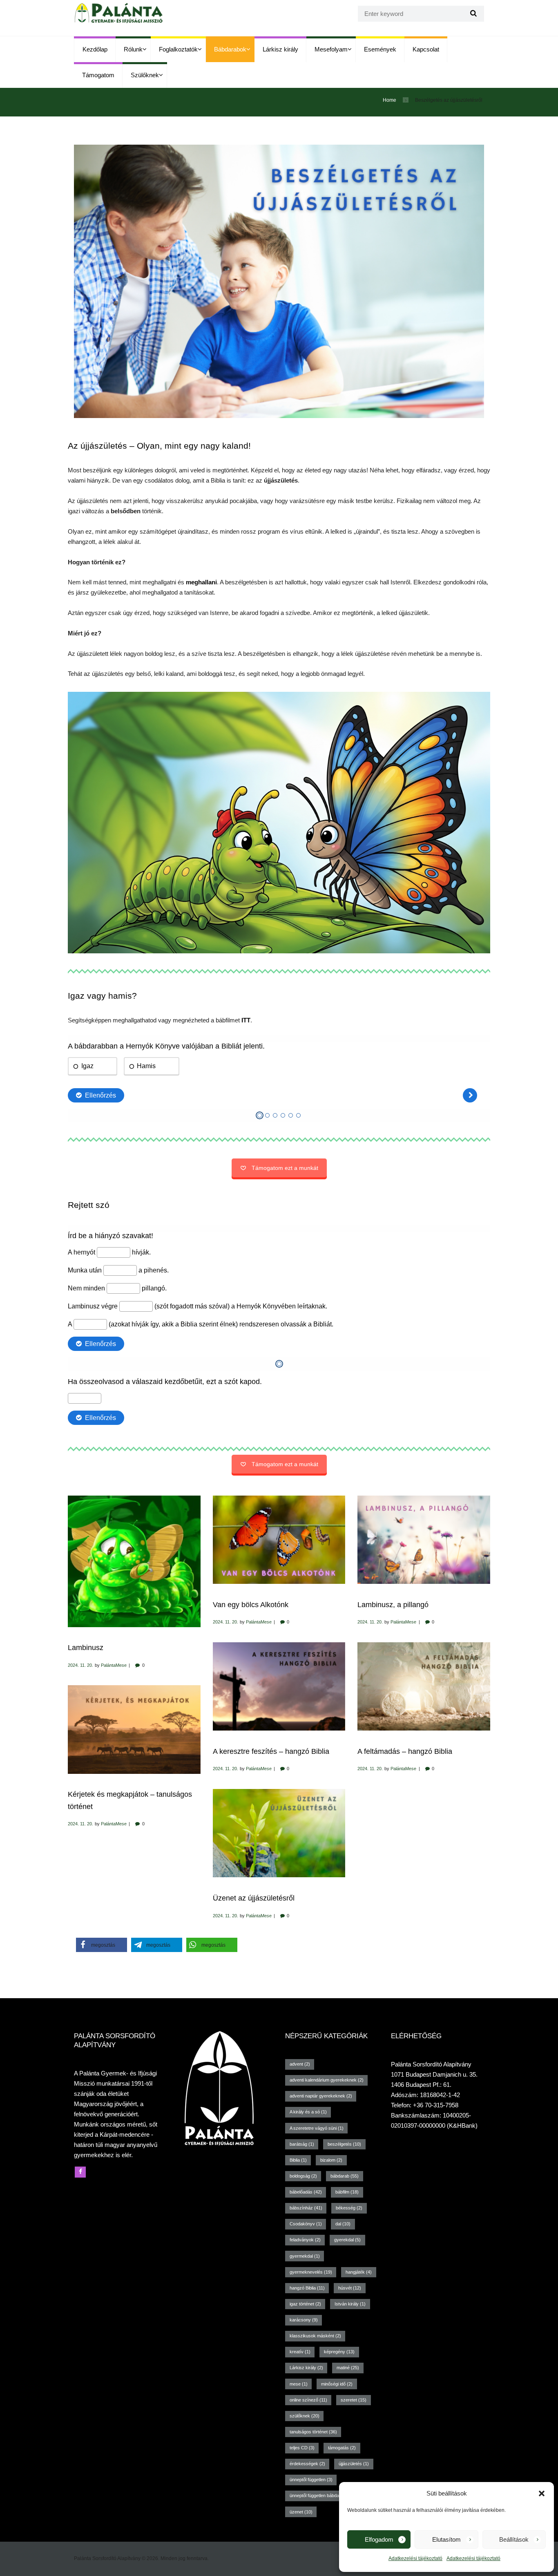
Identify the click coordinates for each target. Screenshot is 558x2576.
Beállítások (514, 2539)
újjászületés (354, 2464)
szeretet (354, 2400)
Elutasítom (446, 2539)
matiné (348, 2368)
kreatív (300, 2352)
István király (350, 2304)
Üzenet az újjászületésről (254, 1898)
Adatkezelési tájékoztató (415, 2558)
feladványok (305, 2240)
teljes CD (302, 2448)
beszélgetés (344, 2144)
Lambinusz (86, 1647)
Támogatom (98, 75)
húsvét (350, 2288)
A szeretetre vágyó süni (317, 2128)
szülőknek (305, 2416)
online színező (308, 2400)
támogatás (342, 2448)
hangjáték (359, 2272)
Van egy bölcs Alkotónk (251, 1604)
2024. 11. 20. (80, 1665)
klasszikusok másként (315, 2336)
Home (389, 100)
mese (299, 2384)
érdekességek (307, 2464)
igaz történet (305, 2304)
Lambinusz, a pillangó (393, 1604)
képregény (339, 2352)
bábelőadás (306, 2192)
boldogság (303, 2176)
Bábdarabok (230, 49)
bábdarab (345, 2176)
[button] (542, 2493)
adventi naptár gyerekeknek (321, 2096)
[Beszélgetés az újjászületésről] (279, 281)
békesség (349, 2208)
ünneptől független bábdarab (321, 2495)
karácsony (304, 2320)
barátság (302, 2144)
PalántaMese (114, 1665)
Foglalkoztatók (178, 49)
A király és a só (308, 2112)
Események (380, 49)
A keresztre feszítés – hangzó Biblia (271, 1751)
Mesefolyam (331, 49)
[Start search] (472, 14)
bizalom (331, 2160)
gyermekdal (305, 2256)
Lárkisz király (280, 49)
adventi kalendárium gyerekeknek (327, 2080)
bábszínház (306, 2208)
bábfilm (347, 2192)
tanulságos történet (313, 2432)
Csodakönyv (306, 2224)
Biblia (298, 2160)
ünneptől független (311, 2480)
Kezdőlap (95, 49)
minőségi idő (337, 2384)
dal (343, 2224)
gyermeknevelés (311, 2272)
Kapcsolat (426, 49)
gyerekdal (347, 2240)
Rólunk (133, 49)
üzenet (301, 2512)
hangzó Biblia (307, 2288)
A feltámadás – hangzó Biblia (405, 1751)
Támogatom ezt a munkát (285, 1168)
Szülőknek (145, 75)
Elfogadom (379, 2539)
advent (300, 2064)
